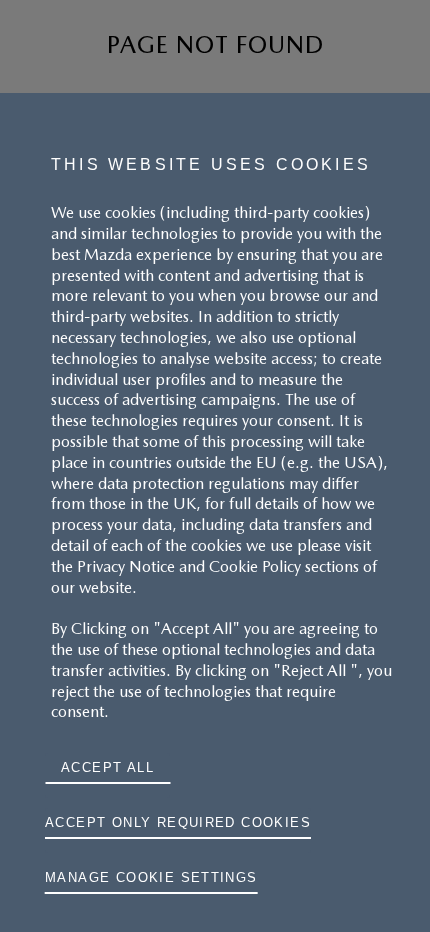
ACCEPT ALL (107, 767)
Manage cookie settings (151, 877)
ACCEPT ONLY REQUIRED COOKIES (178, 822)
